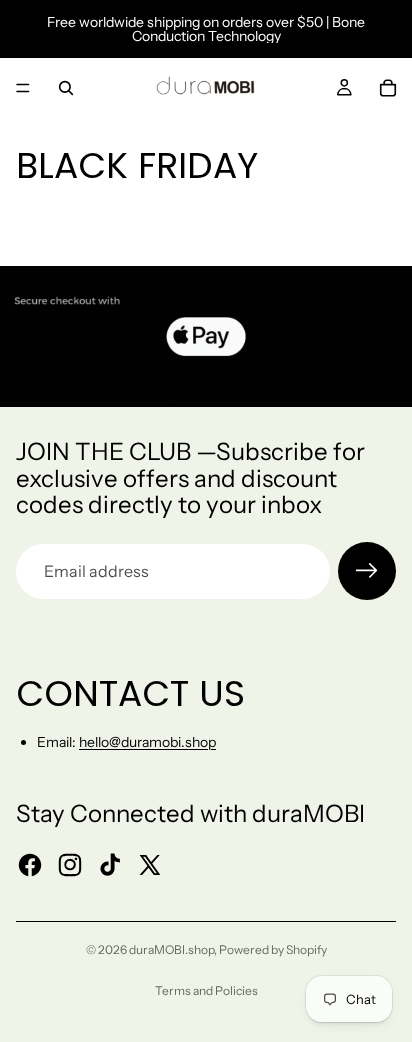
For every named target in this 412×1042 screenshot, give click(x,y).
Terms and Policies (206, 990)
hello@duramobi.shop (147, 742)
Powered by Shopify (273, 949)
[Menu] (23, 88)
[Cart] (388, 88)
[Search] (66, 88)
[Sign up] (367, 571)
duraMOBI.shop (171, 949)
